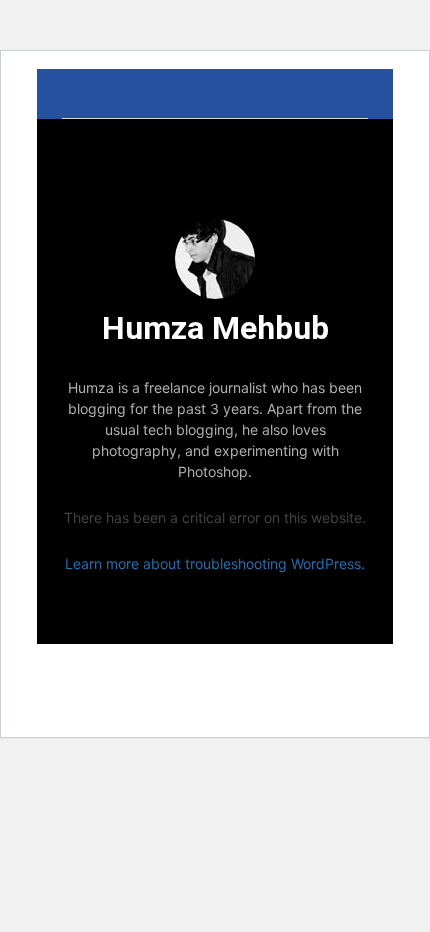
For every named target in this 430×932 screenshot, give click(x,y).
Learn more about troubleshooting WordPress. (215, 563)
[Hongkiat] (215, 94)
